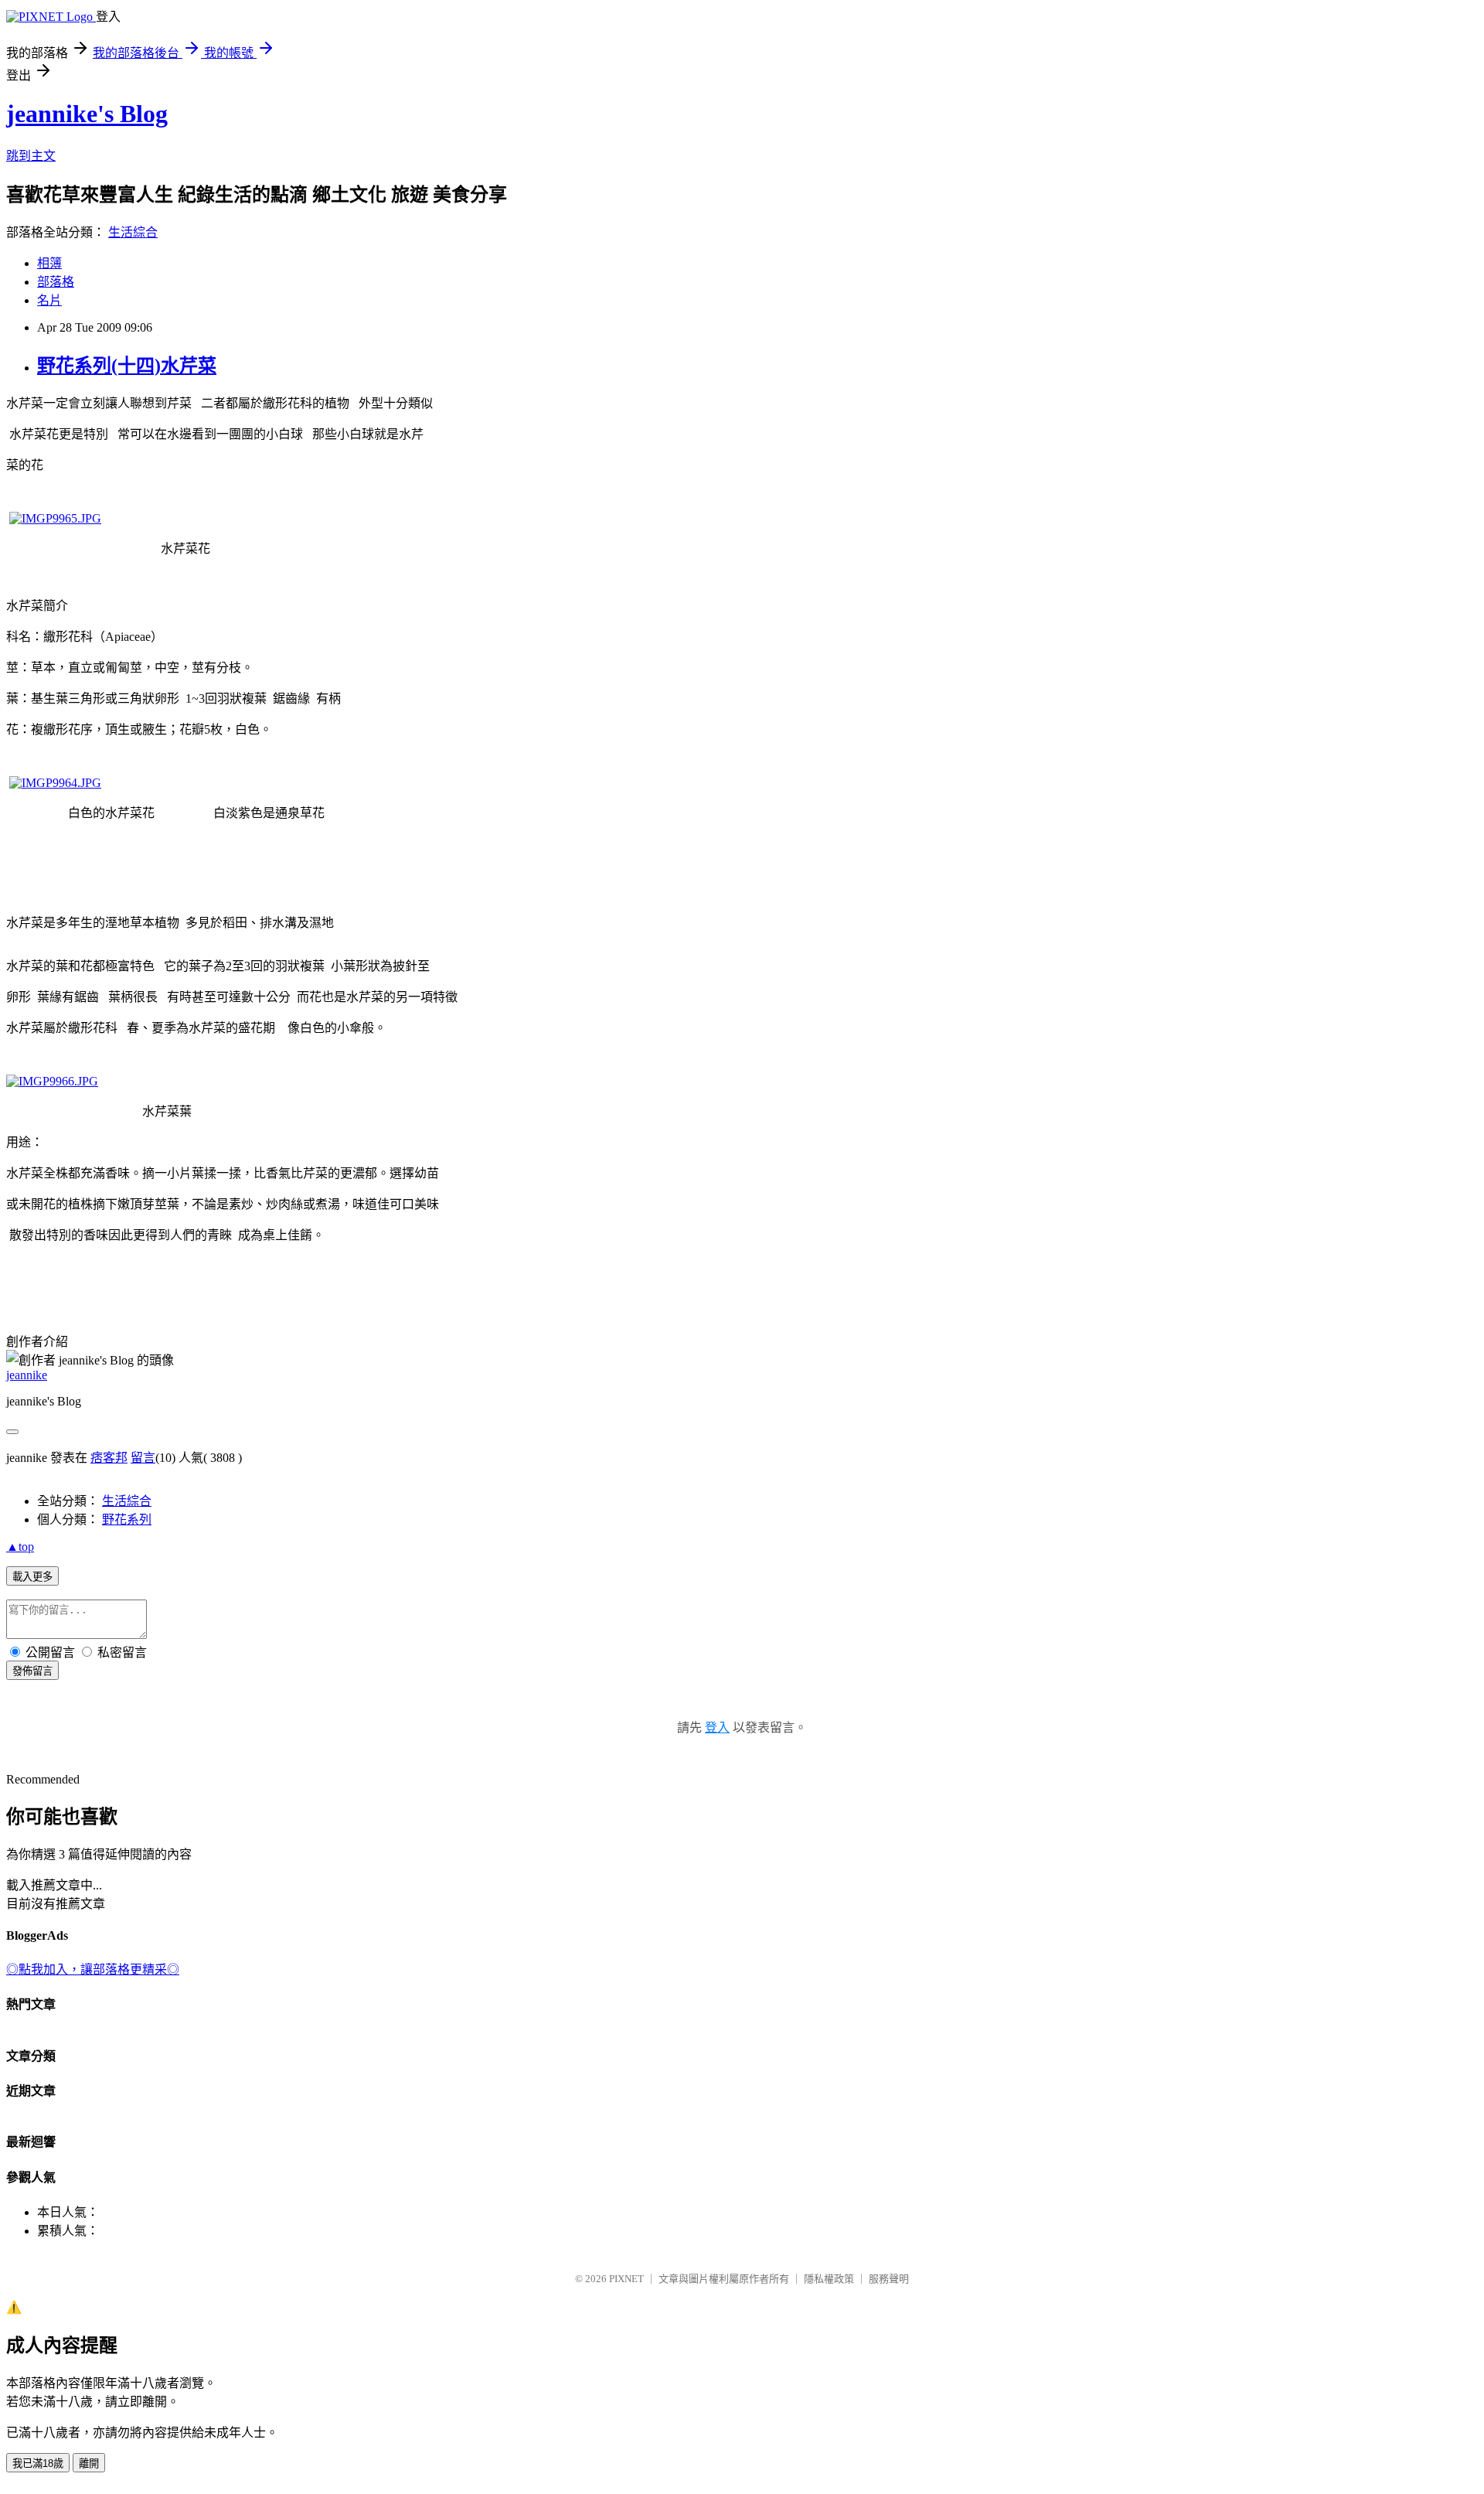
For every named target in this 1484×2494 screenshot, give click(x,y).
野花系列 (127, 1520)
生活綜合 (133, 232)
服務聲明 (889, 2279)
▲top (20, 1547)
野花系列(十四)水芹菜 (127, 366)
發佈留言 (32, 1671)
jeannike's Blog (87, 114)
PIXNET (626, 2279)
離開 (89, 2463)
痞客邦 (109, 1458)
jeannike (27, 1375)
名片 (49, 300)
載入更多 (32, 1577)
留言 (143, 1458)
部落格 (56, 282)
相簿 (49, 263)
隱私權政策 (829, 2279)
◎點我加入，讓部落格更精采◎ (93, 1969)
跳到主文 (31, 156)
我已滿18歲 (38, 2463)
